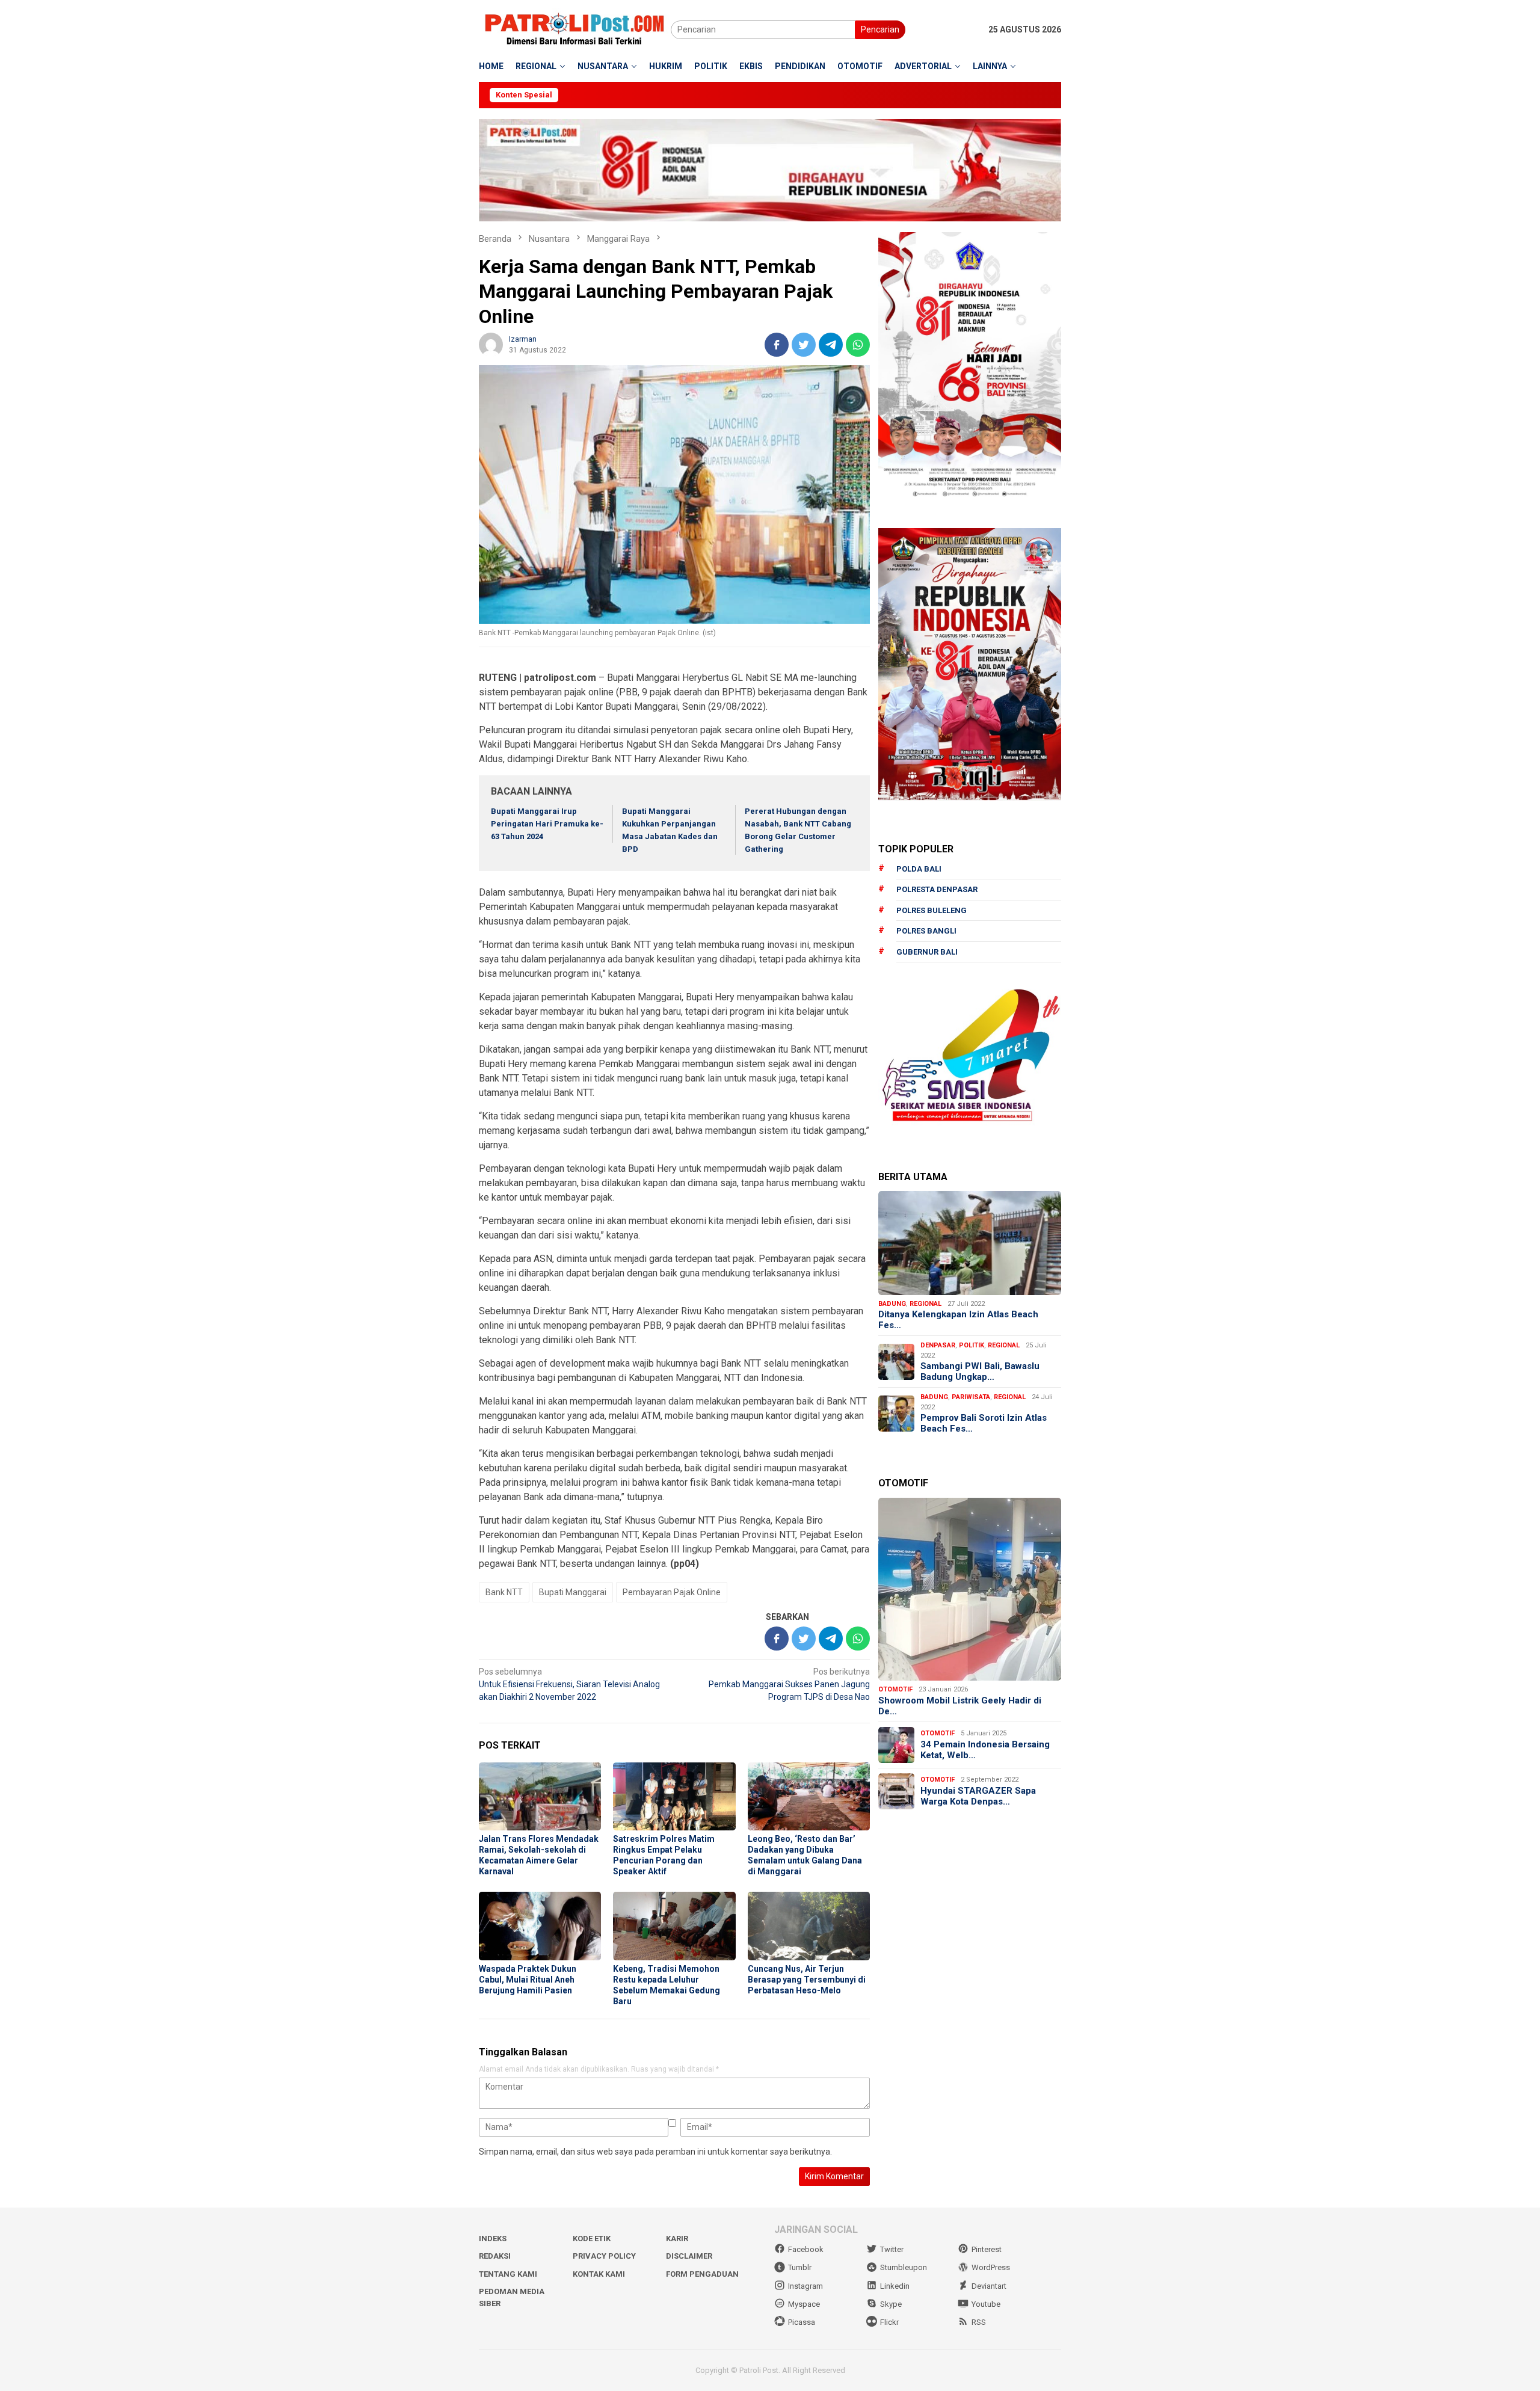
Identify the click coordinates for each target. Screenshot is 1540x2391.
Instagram (805, 2286)
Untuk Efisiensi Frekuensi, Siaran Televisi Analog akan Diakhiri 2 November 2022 (569, 1684)
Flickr (889, 2322)
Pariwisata (971, 1397)
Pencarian (880, 29)
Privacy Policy (604, 2256)
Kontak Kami (599, 2274)
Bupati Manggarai (573, 1592)
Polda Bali (919, 869)
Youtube (986, 2304)
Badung (892, 1304)
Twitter (892, 2249)
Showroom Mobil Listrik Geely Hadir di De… (960, 1706)
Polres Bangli (926, 931)
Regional (926, 1304)
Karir (677, 2239)
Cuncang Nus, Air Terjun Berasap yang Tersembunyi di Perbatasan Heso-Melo (807, 1980)
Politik (972, 1345)
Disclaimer (689, 2256)
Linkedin (895, 2286)
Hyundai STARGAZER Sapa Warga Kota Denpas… (978, 1796)
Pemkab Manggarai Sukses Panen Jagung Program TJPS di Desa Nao (789, 1684)
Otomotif (895, 1689)
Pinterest (987, 2249)
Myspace (804, 2304)
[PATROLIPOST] (575, 29)
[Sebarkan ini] (777, 345)
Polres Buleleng (932, 910)
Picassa (802, 2322)
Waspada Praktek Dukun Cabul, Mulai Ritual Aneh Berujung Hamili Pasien (528, 1980)
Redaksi (495, 2256)
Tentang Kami (508, 2274)
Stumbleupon (904, 2267)
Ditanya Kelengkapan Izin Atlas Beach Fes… (958, 1320)
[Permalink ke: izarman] (491, 343)
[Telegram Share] (831, 345)
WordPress (991, 2267)
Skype (891, 2304)
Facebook (806, 2249)
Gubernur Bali (927, 952)
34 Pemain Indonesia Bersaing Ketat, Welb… (985, 1750)
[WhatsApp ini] (858, 345)
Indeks (493, 2239)
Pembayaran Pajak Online (672, 1592)
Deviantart (989, 2286)
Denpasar (938, 1345)
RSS (979, 2322)
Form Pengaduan (702, 2274)
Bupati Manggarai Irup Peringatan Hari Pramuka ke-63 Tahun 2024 (547, 824)
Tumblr (800, 2267)
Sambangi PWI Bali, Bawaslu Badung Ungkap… (980, 1371)
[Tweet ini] (804, 345)
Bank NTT (504, 1592)
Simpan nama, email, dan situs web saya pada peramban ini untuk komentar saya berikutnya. (655, 2152)
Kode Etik (592, 2239)
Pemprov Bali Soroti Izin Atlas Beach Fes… (984, 1423)
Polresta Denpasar (937, 889)
